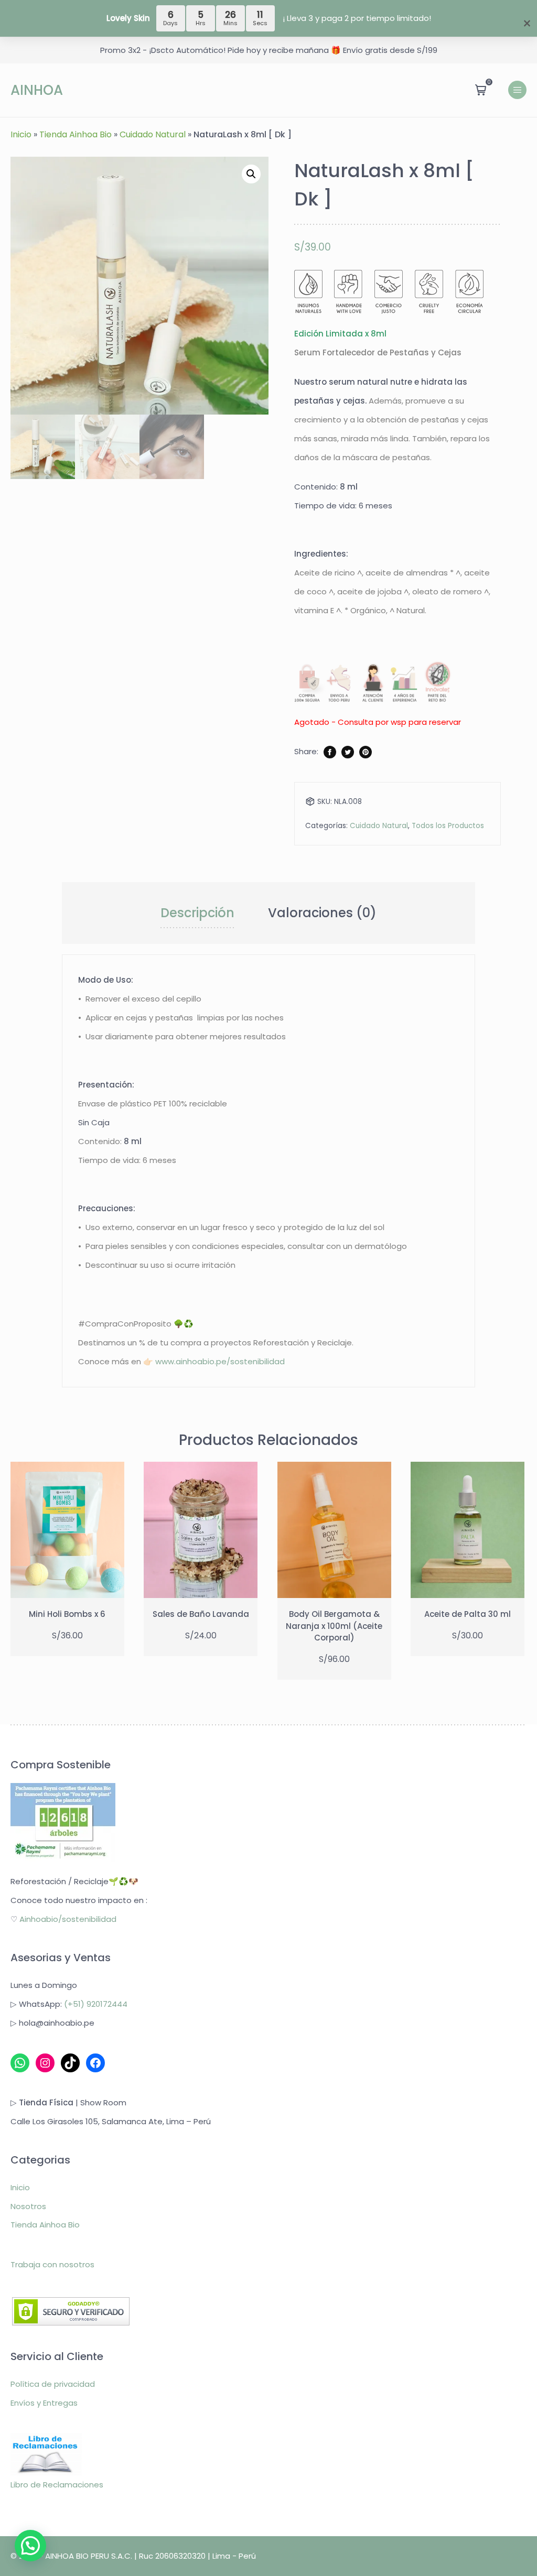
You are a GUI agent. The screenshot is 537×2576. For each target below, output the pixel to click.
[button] (251, 174)
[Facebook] (95, 2063)
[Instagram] (45, 2063)
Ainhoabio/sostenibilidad (68, 1919)
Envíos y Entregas (44, 2403)
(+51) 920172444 (96, 2004)
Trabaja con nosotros (52, 2264)
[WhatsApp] (20, 2063)
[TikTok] (70, 2063)
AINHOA (37, 90)
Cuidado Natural (153, 134)
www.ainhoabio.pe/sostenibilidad (220, 1361)
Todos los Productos (448, 826)
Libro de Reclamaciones (57, 2485)
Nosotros (28, 2206)
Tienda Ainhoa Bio (76, 134)
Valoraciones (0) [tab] (322, 913)
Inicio (21, 134)
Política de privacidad (53, 2384)
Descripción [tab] (197, 913)
